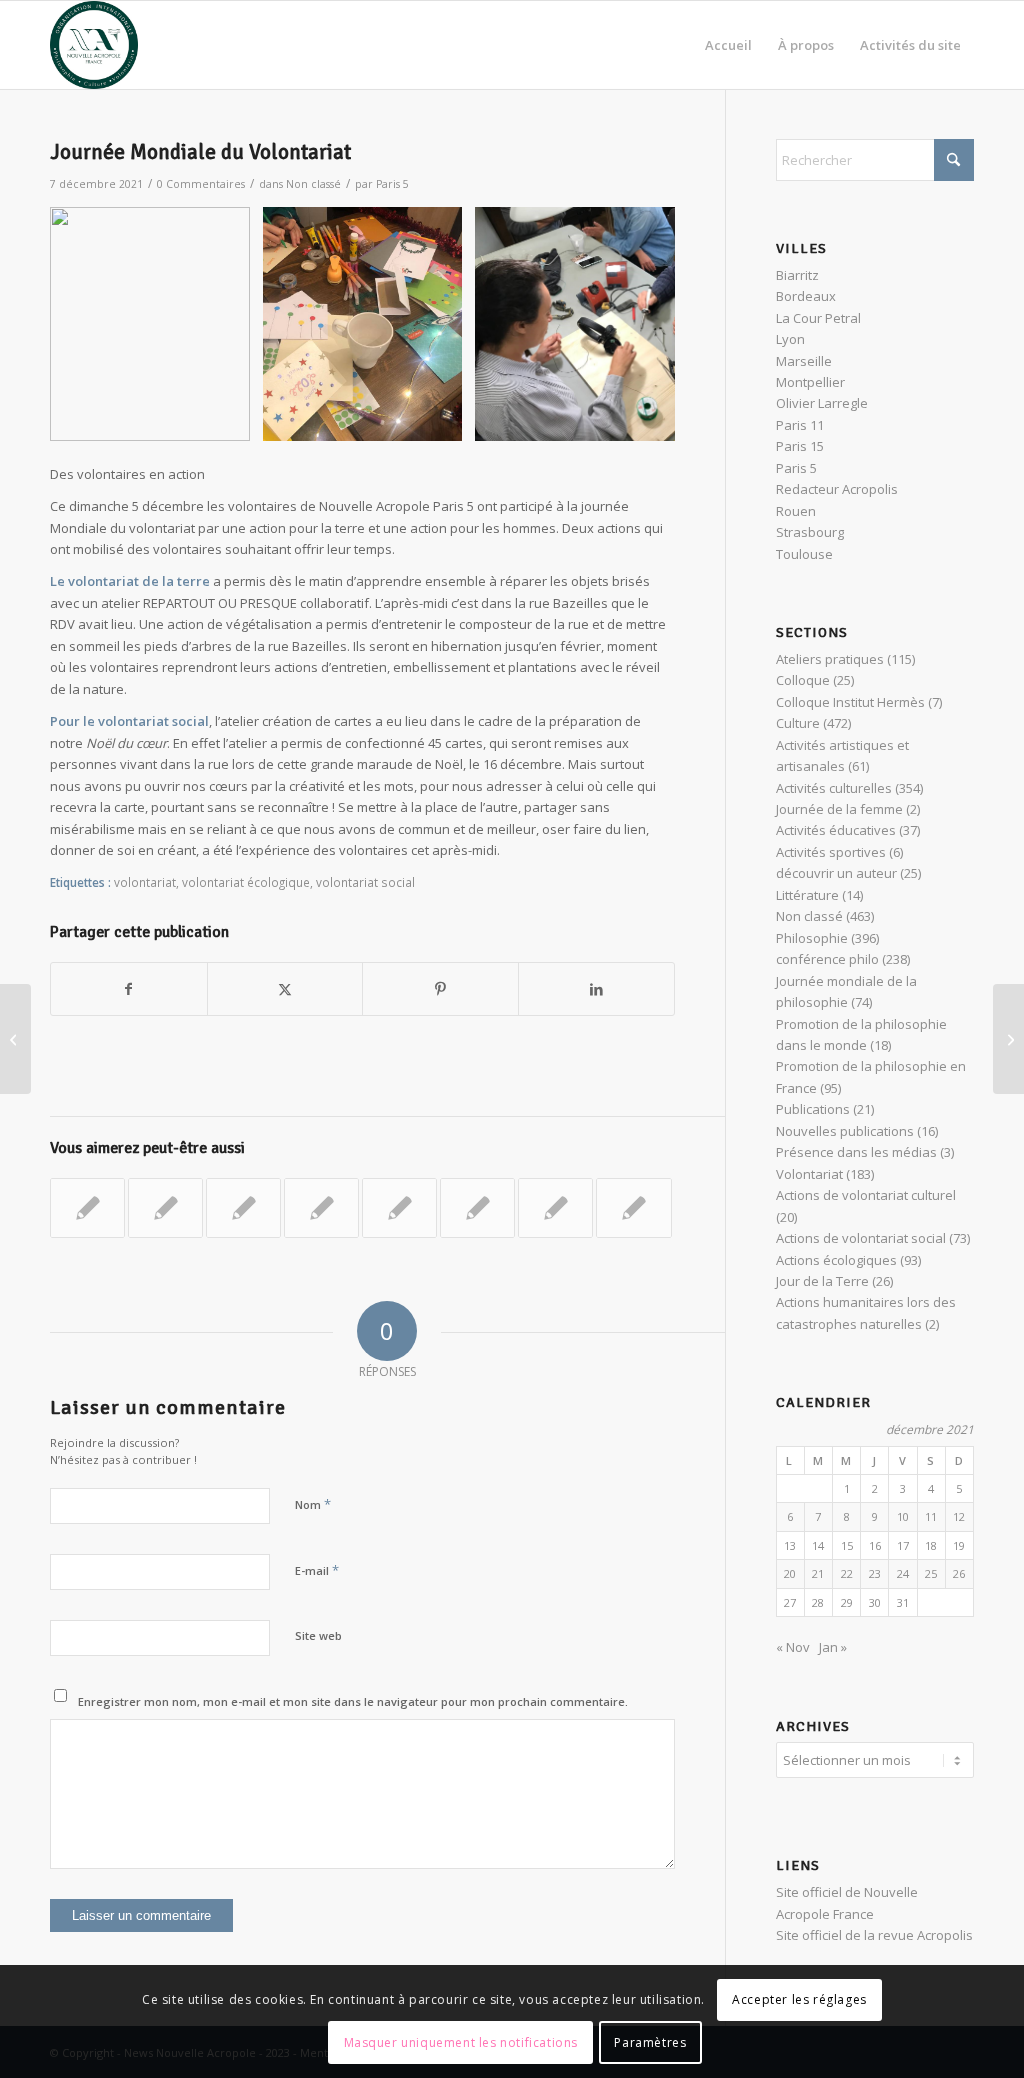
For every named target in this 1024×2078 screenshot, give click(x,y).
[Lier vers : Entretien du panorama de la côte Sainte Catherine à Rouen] (633, 1208)
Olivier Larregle (822, 403)
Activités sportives (831, 852)
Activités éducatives (836, 830)
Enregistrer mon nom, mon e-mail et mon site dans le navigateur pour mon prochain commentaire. (353, 1701)
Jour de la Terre (822, 1281)
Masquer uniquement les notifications (461, 2042)
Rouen (796, 511)
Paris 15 (800, 446)
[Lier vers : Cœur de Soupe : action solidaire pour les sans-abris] (321, 1208)
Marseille (804, 361)
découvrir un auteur (836, 873)
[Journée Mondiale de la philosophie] (15, 1039)
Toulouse (804, 554)
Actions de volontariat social (861, 1238)
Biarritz (797, 275)
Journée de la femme (839, 809)
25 (931, 1573)
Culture (798, 723)
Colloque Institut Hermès (850, 702)
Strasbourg (810, 532)
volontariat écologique (246, 882)
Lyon (790, 339)
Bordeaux (806, 296)
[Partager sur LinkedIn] (596, 989)
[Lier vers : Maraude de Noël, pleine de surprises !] (555, 1208)
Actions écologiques (836, 1260)
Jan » (833, 1647)
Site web (318, 1635)
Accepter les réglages (799, 1999)
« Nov (793, 1647)
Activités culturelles (834, 788)
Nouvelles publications (845, 1131)
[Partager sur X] (285, 989)
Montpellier (810, 382)
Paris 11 (800, 425)
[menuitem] (728, 45)
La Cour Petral (818, 318)
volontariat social (365, 882)
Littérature (807, 895)
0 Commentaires (201, 184)
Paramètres (650, 2042)
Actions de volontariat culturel (866, 1195)
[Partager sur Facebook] (129, 989)
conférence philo (827, 959)
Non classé (313, 184)
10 (903, 1516)
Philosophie (812, 938)
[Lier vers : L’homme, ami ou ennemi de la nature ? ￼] (165, 1208)
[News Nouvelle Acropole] (94, 45)
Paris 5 (392, 184)
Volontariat (809, 1174)
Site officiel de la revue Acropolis (874, 1935)
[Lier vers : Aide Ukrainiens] (243, 1208)
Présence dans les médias (856, 1152)
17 (903, 1545)
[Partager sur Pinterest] (440, 989)
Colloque (803, 680)
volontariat (145, 882)
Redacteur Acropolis (837, 489)
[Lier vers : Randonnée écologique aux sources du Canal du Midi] (477, 1208)
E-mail (317, 1570)
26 (959, 1573)
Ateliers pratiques (830, 659)
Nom (313, 1504)
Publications (813, 1109)
